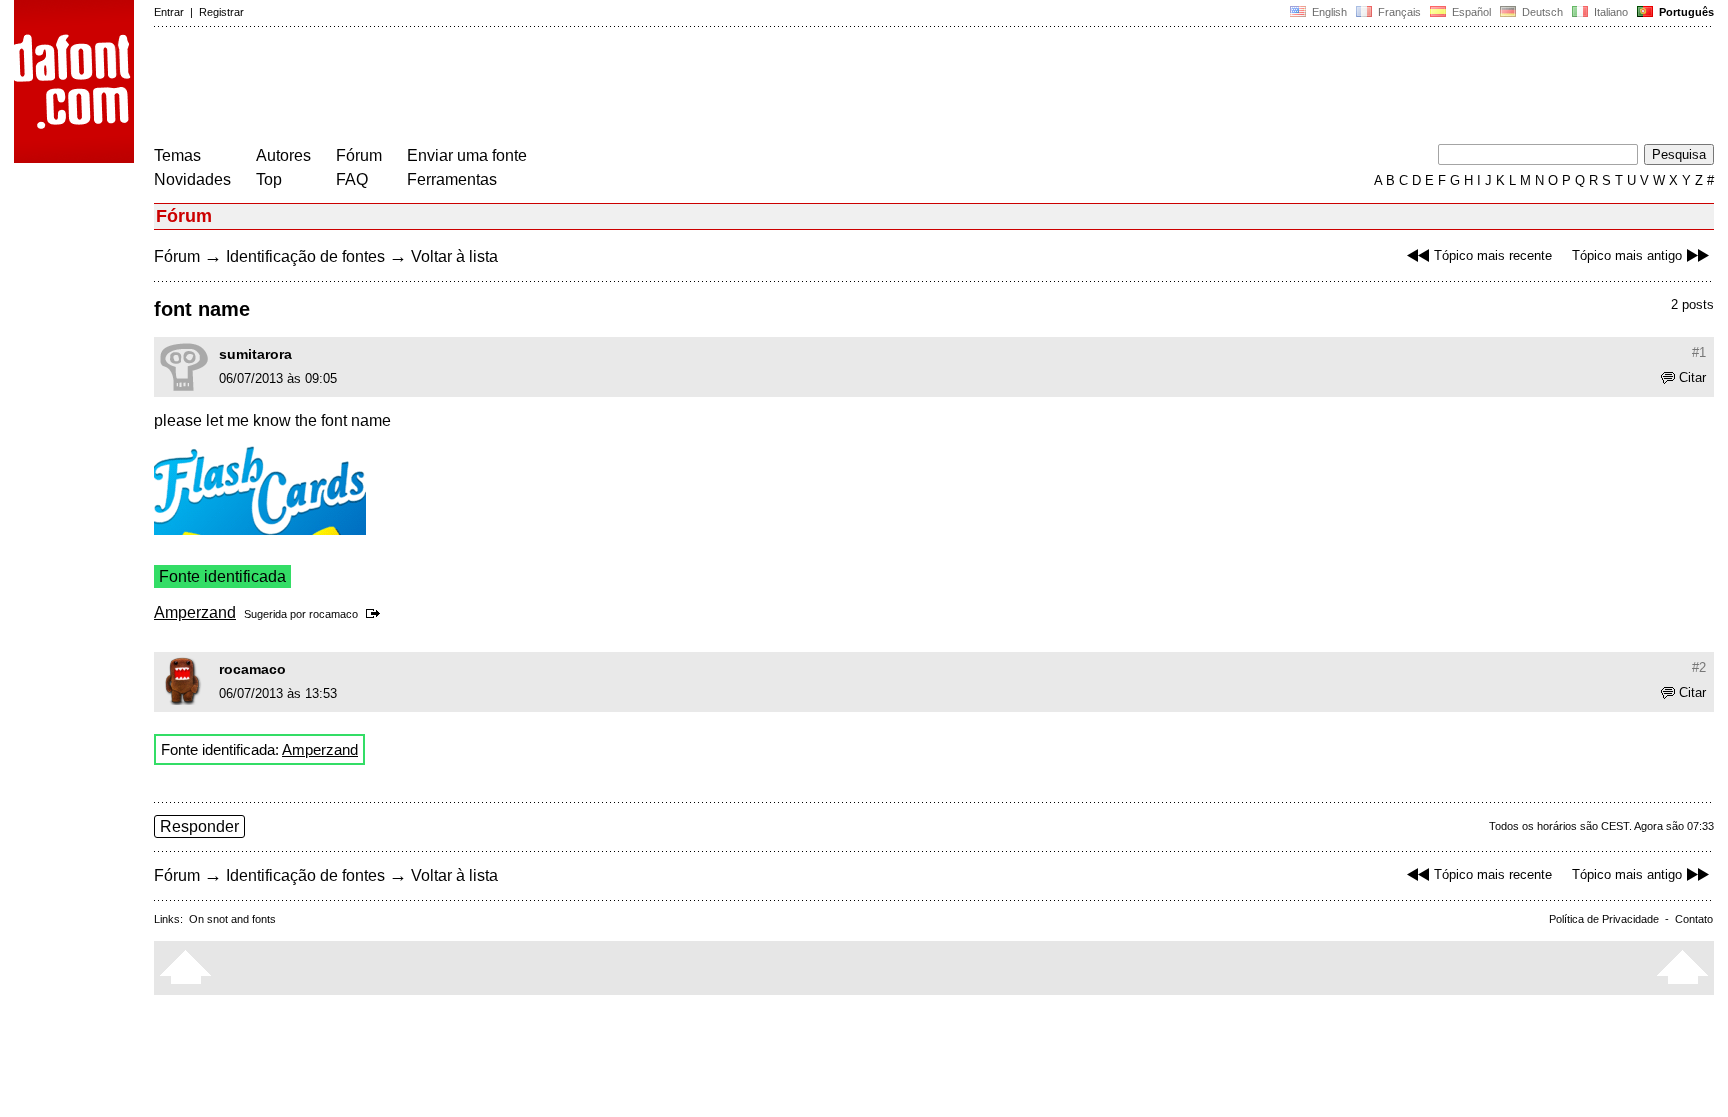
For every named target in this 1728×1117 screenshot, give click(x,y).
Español (1470, 12)
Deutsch (1541, 12)
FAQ (352, 179)
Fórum (359, 155)
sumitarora (255, 354)
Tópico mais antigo (1627, 255)
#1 (1699, 352)
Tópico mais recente (1493, 255)
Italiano (1609, 12)
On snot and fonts (232, 919)
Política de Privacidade (1604, 919)
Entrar (169, 12)
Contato (1694, 919)
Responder (199, 826)
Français (1398, 12)
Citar (1692, 377)
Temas (177, 155)
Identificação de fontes (305, 256)
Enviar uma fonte (467, 155)
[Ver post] (376, 614)
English (1328, 12)
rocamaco (333, 614)
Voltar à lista (454, 256)
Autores (283, 155)
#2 (1699, 667)
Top (269, 179)
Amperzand (195, 612)
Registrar (221, 12)
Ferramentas (452, 179)
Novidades (192, 179)
